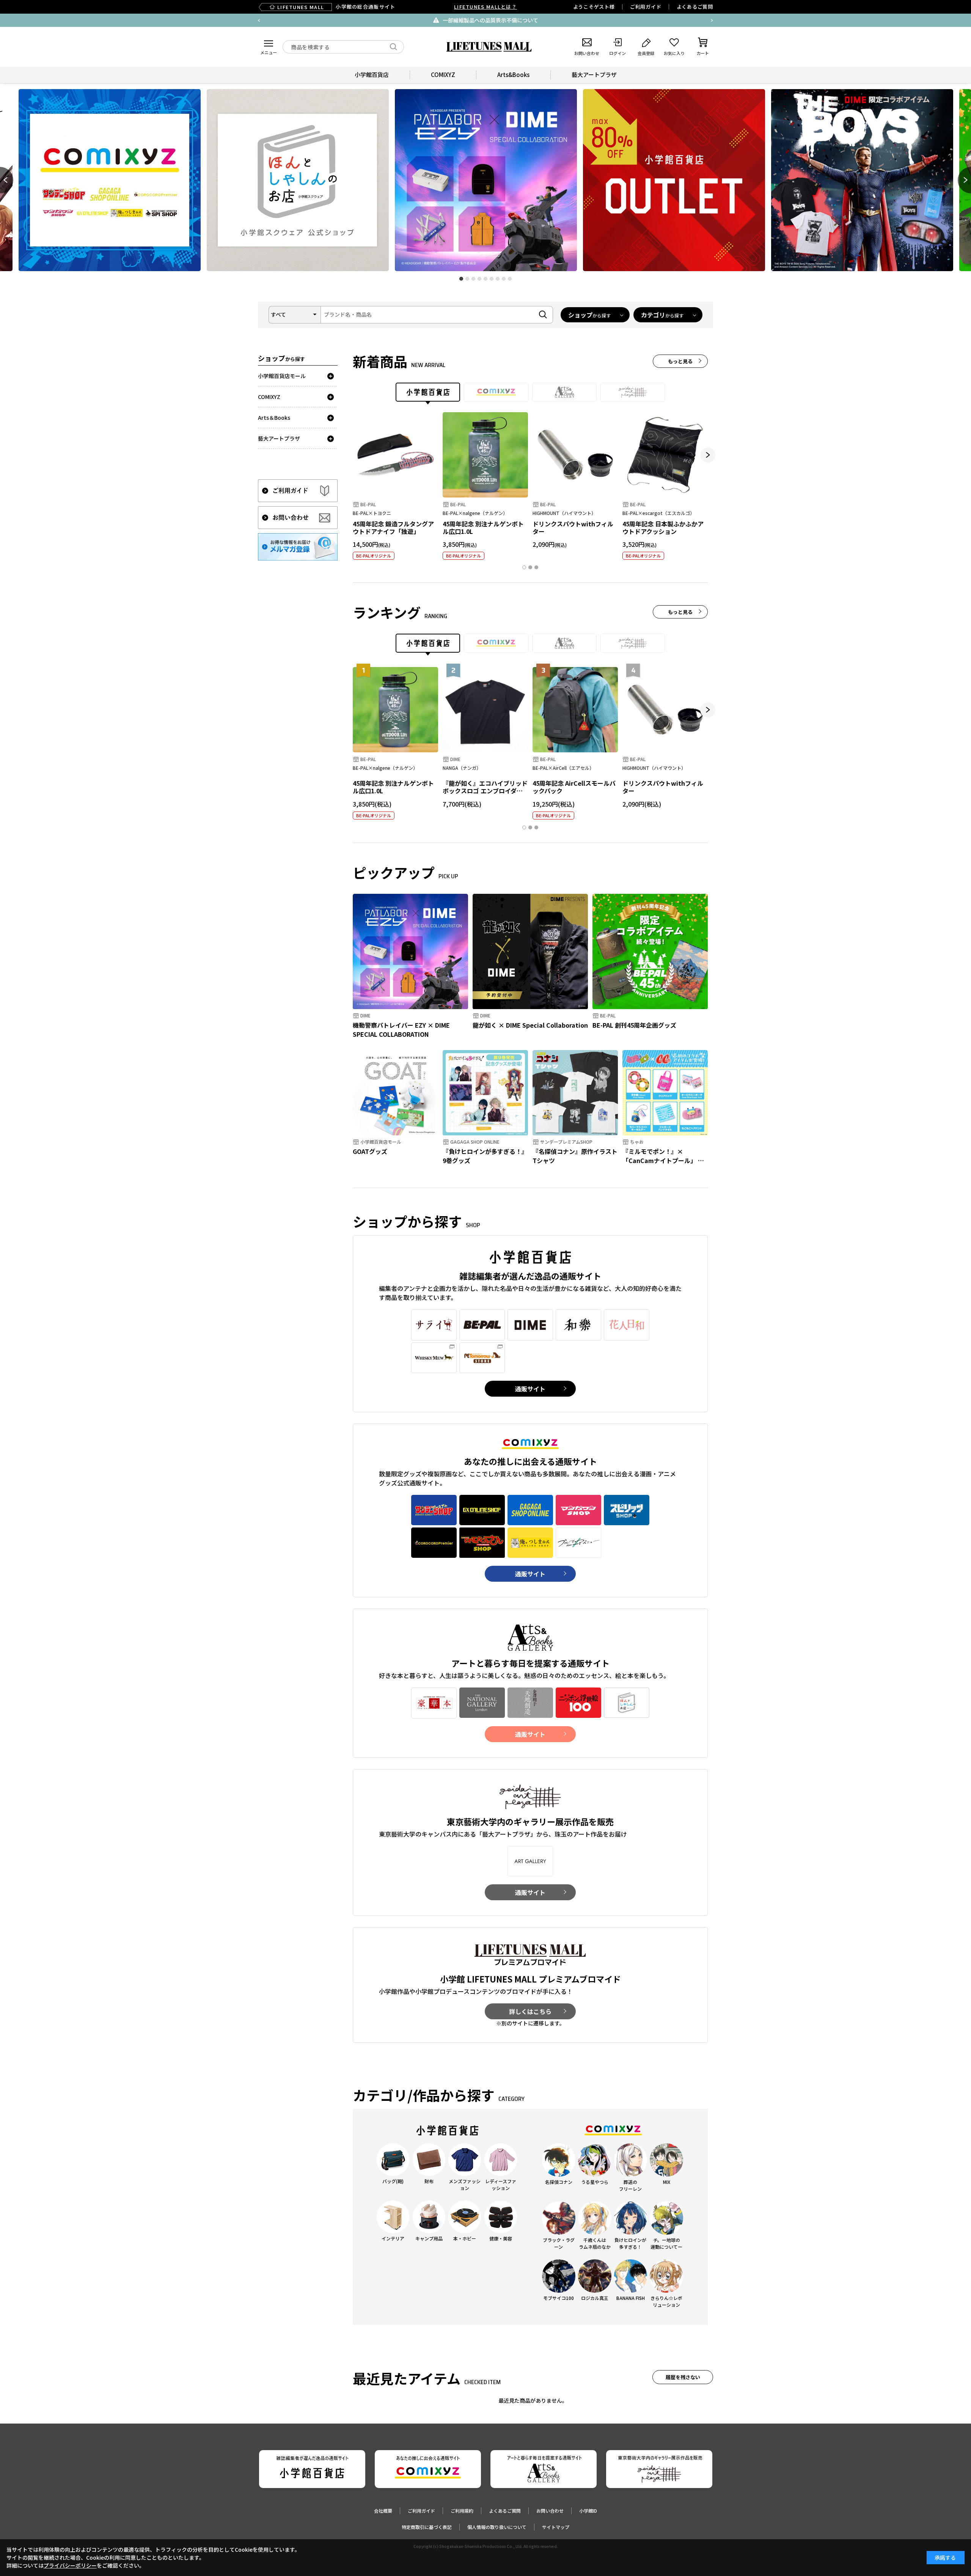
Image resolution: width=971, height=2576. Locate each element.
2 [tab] (467, 279)
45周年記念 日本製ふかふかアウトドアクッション (663, 528)
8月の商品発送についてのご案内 (509, 20)
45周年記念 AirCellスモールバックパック (574, 787)
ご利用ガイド (646, 7)
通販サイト (530, 1389)
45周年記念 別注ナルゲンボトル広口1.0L (483, 528)
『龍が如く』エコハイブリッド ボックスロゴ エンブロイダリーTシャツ (485, 791)
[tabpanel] (486, 180)
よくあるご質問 (695, 7)
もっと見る (680, 361)
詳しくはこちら (530, 2011)
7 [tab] (498, 279)
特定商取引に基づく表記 (427, 2527)
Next (712, 20)
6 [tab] (492, 279)
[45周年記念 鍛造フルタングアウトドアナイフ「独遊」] (395, 455)
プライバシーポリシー (70, 2565)
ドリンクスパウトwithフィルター (573, 528)
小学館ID (588, 2511)
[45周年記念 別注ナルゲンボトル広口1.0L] (485, 455)
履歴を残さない (683, 2377)
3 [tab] (473, 279)
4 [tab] (479, 279)
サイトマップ (556, 2527)
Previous (259, 20)
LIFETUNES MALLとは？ (485, 7)
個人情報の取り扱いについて (497, 2527)
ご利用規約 (462, 2511)
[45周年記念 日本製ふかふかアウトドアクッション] (665, 455)
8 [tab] (504, 279)
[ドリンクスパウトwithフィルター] (575, 455)
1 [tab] (461, 279)
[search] (394, 47)
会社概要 (383, 2511)
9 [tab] (510, 279)
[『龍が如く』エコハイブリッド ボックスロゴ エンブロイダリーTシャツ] (485, 710)
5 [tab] (485, 279)
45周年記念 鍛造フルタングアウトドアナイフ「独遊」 (393, 528)
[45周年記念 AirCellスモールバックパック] (575, 710)
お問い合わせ (550, 2511)
